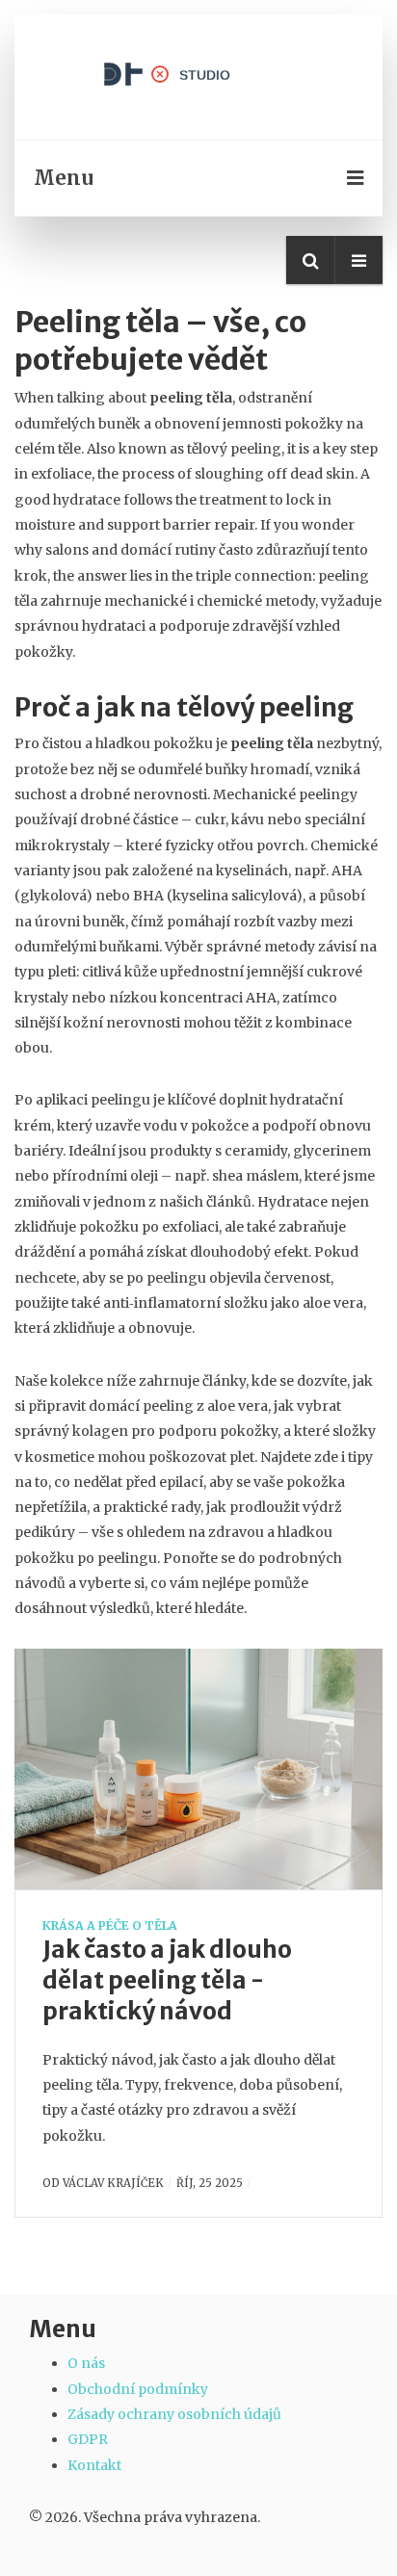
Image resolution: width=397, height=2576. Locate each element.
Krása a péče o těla (110, 1925)
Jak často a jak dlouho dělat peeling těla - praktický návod (167, 1980)
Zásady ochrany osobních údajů (174, 2414)
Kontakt (94, 2465)
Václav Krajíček (113, 2183)
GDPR (88, 2439)
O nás (86, 2363)
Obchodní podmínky (138, 2389)
